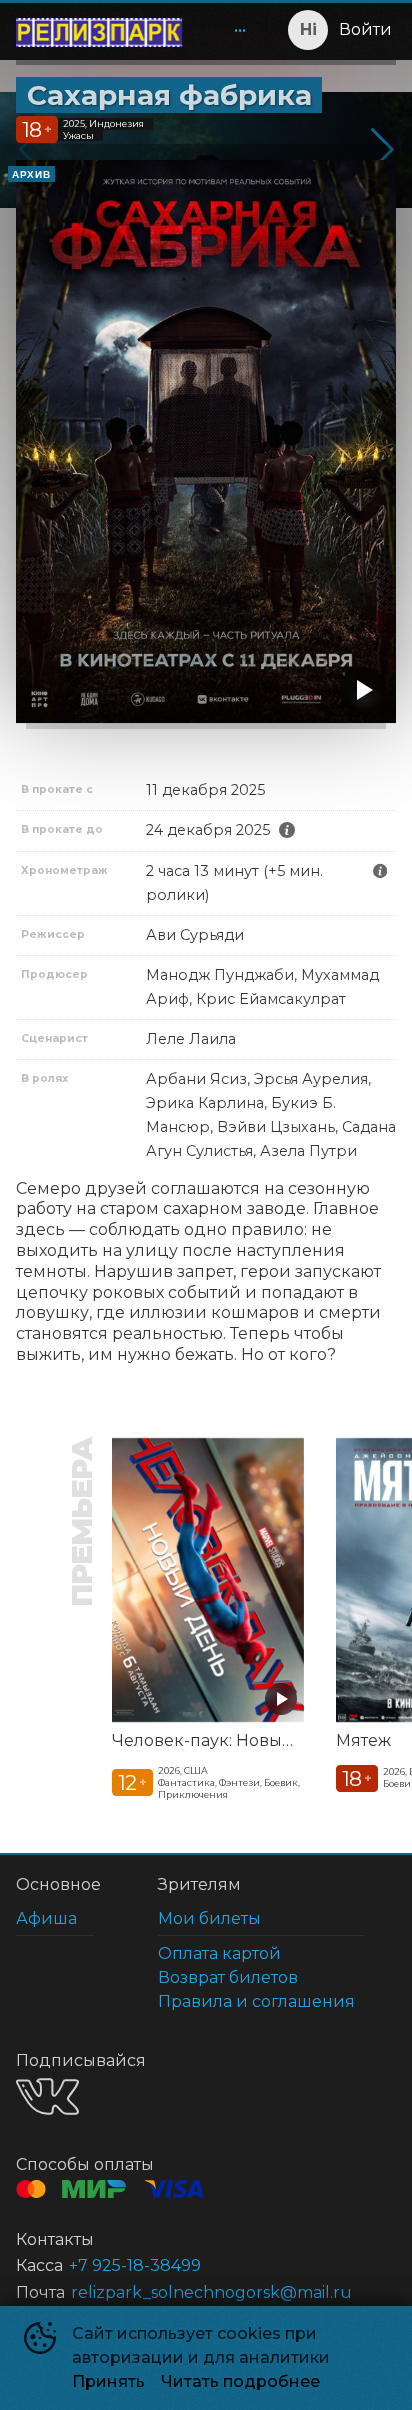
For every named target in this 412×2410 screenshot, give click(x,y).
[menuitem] (240, 30)
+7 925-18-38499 (135, 2265)
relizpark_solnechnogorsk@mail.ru (211, 2292)
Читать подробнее (240, 2381)
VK (47, 2096)
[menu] (228, 30)
